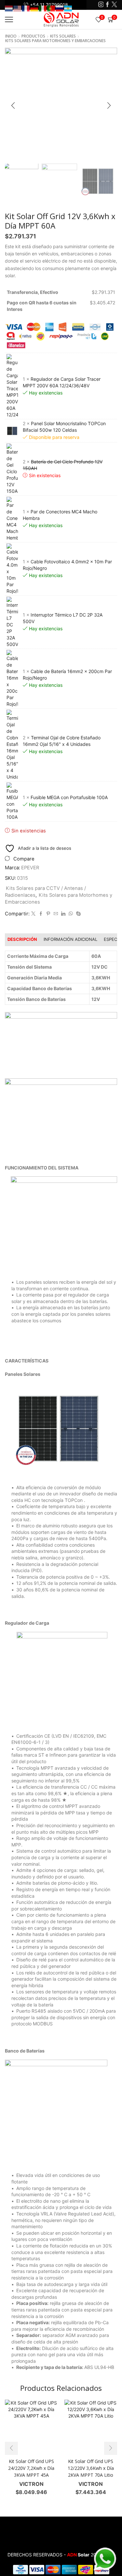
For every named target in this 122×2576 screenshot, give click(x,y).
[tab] (22, 939)
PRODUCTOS (33, 36)
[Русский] (60, 8)
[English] (18, 8)
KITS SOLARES (63, 36)
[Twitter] (114, 5)
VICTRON (31, 2484)
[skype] (78, 914)
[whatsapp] (71, 914)
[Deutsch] (34, 8)
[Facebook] (108, 5)
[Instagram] (101, 5)
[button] (13, 106)
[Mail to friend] (56, 914)
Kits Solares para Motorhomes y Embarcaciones (55, 41)
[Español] (68, 8)
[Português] (51, 8)
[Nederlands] (9, 8)
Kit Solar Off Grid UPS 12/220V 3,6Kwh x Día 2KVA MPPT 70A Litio (91, 2468)
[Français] (26, 8)
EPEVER (30, 868)
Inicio (11, 36)
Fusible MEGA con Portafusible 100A (69, 797)
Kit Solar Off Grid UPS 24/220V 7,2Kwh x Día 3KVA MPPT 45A (31, 2468)
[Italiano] (43, 8)
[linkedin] (63, 914)
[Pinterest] (48, 914)
